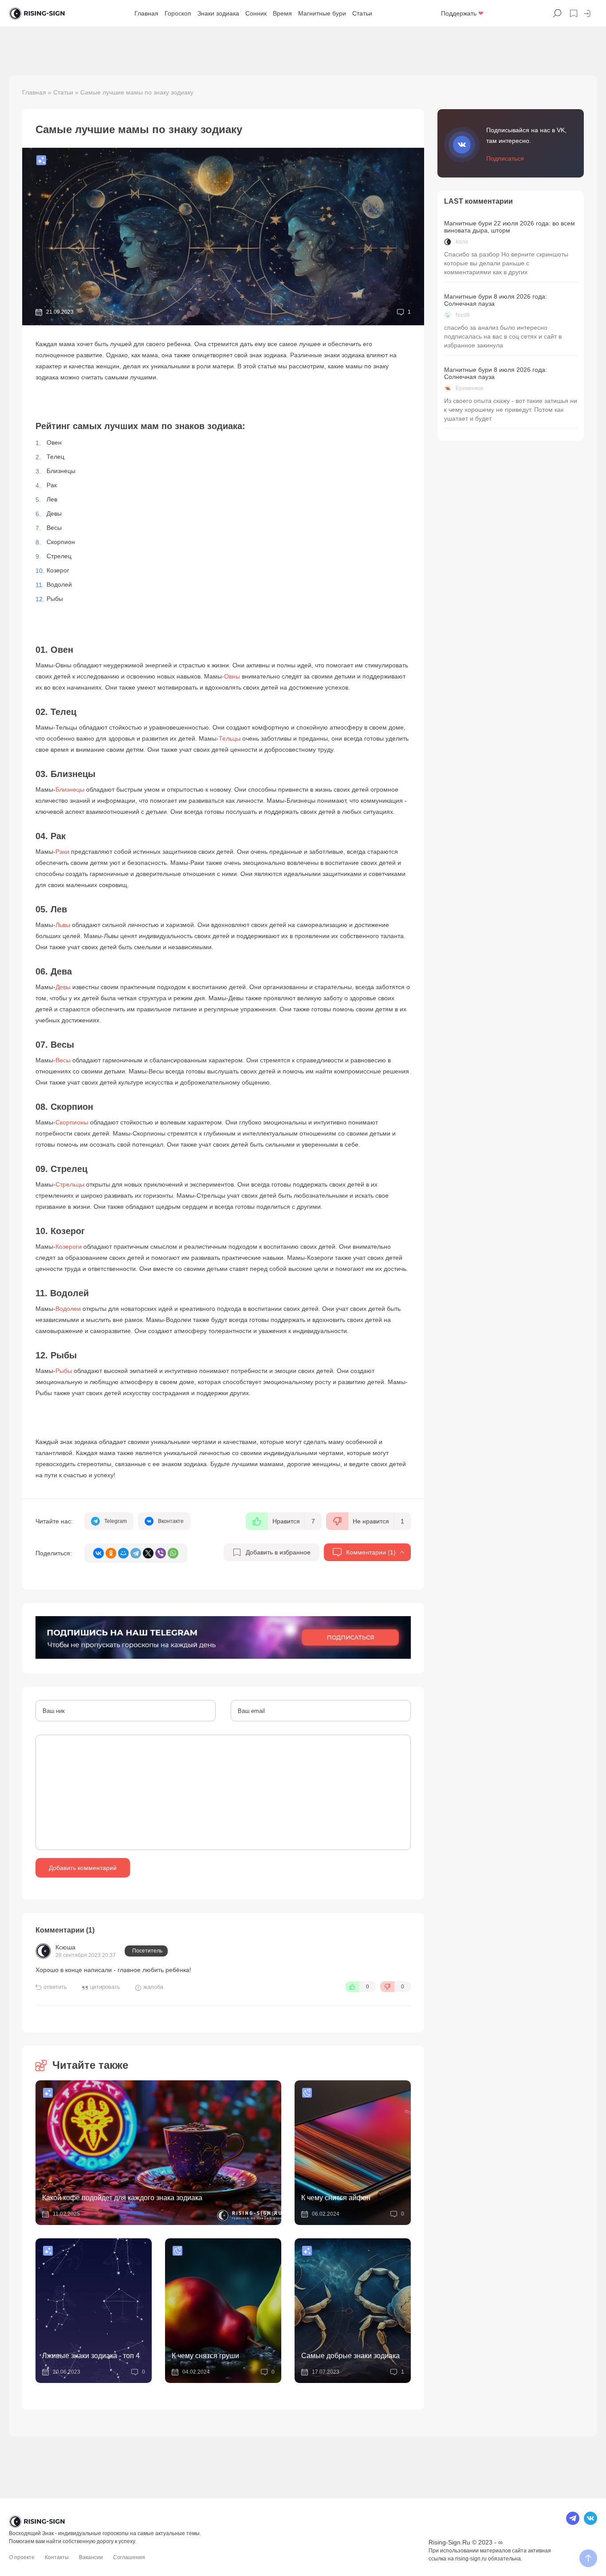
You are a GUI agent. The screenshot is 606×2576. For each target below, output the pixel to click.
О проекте (22, 2557)
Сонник (256, 13)
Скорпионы (72, 1122)
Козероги (69, 1247)
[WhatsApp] (173, 1553)
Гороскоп (178, 13)
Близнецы (70, 789)
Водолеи (68, 1309)
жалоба (153, 1987)
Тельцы (230, 738)
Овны (232, 676)
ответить (55, 1987)
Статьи (362, 13)
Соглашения (129, 2557)
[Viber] (161, 1553)
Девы (63, 987)
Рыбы (64, 1371)
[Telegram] (136, 1553)
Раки (62, 852)
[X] (148, 1553)
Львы (63, 925)
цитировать (105, 1987)
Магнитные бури (322, 13)
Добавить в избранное (278, 1552)
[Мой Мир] (123, 1553)
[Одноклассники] (111, 1553)
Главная (146, 13)
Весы (63, 1060)
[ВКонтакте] (98, 1553)
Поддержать (462, 13)
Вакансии (91, 2557)
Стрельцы (70, 1184)
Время (282, 13)
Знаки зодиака (218, 13)
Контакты (57, 2557)
